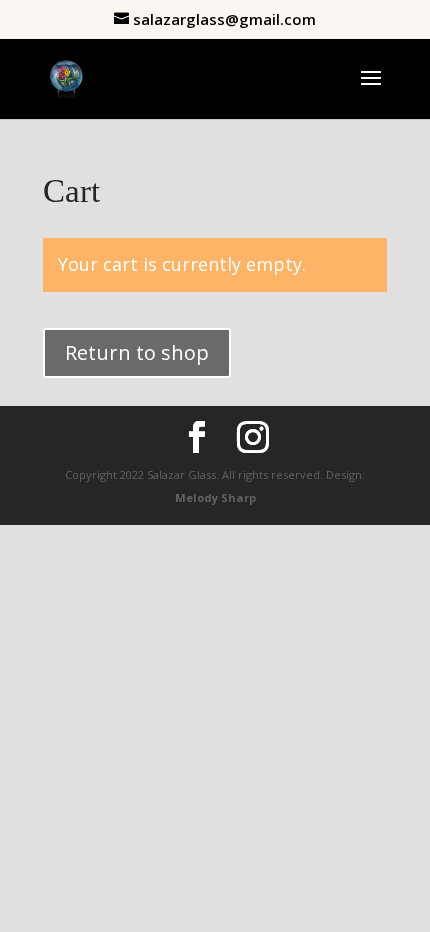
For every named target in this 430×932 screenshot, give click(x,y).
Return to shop (137, 352)
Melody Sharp (215, 497)
